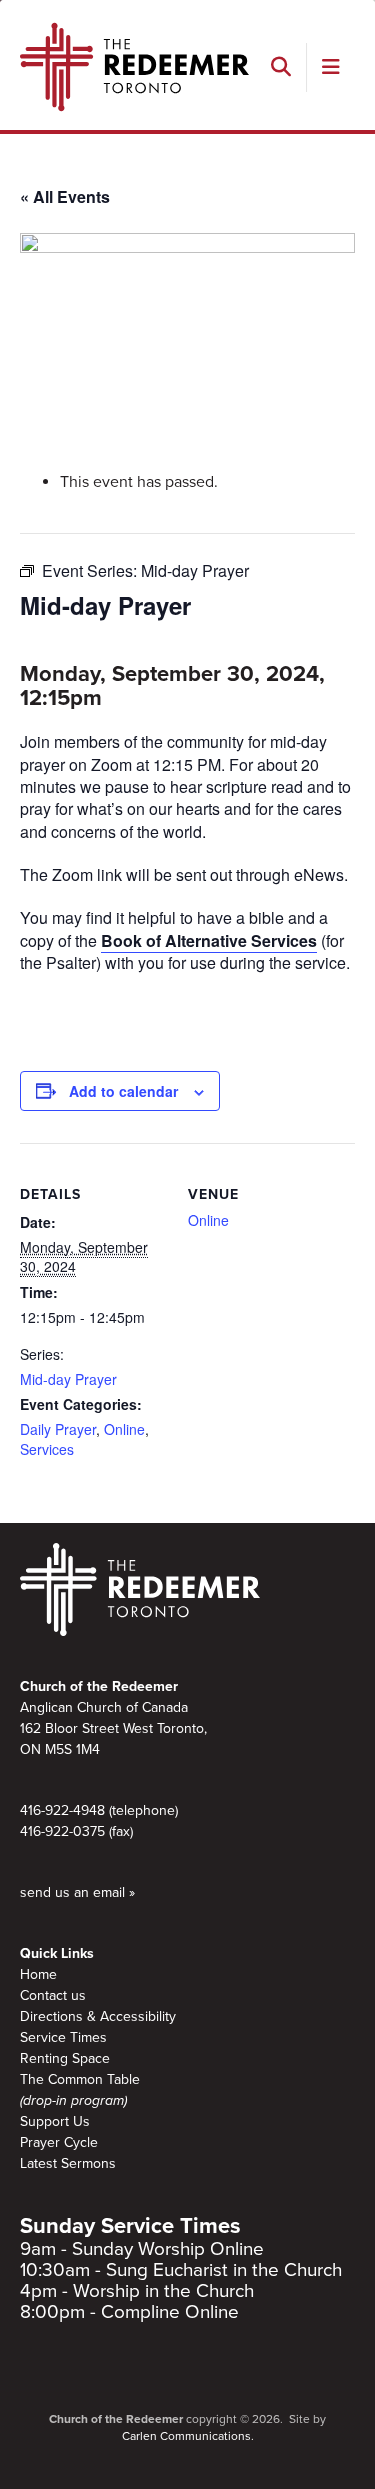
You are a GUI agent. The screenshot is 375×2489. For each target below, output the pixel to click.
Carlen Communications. (188, 2436)
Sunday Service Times (130, 2226)
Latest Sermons (68, 2163)
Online (124, 1429)
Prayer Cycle (59, 2142)
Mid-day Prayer (68, 1379)
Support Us (55, 2121)
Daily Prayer (58, 1429)
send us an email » (77, 1892)
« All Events (65, 196)
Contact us (53, 1995)
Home (38, 1974)
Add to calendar (123, 1091)
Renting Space (65, 2058)
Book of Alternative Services (209, 940)
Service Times (63, 2037)
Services (47, 1449)
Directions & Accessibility (98, 2016)
